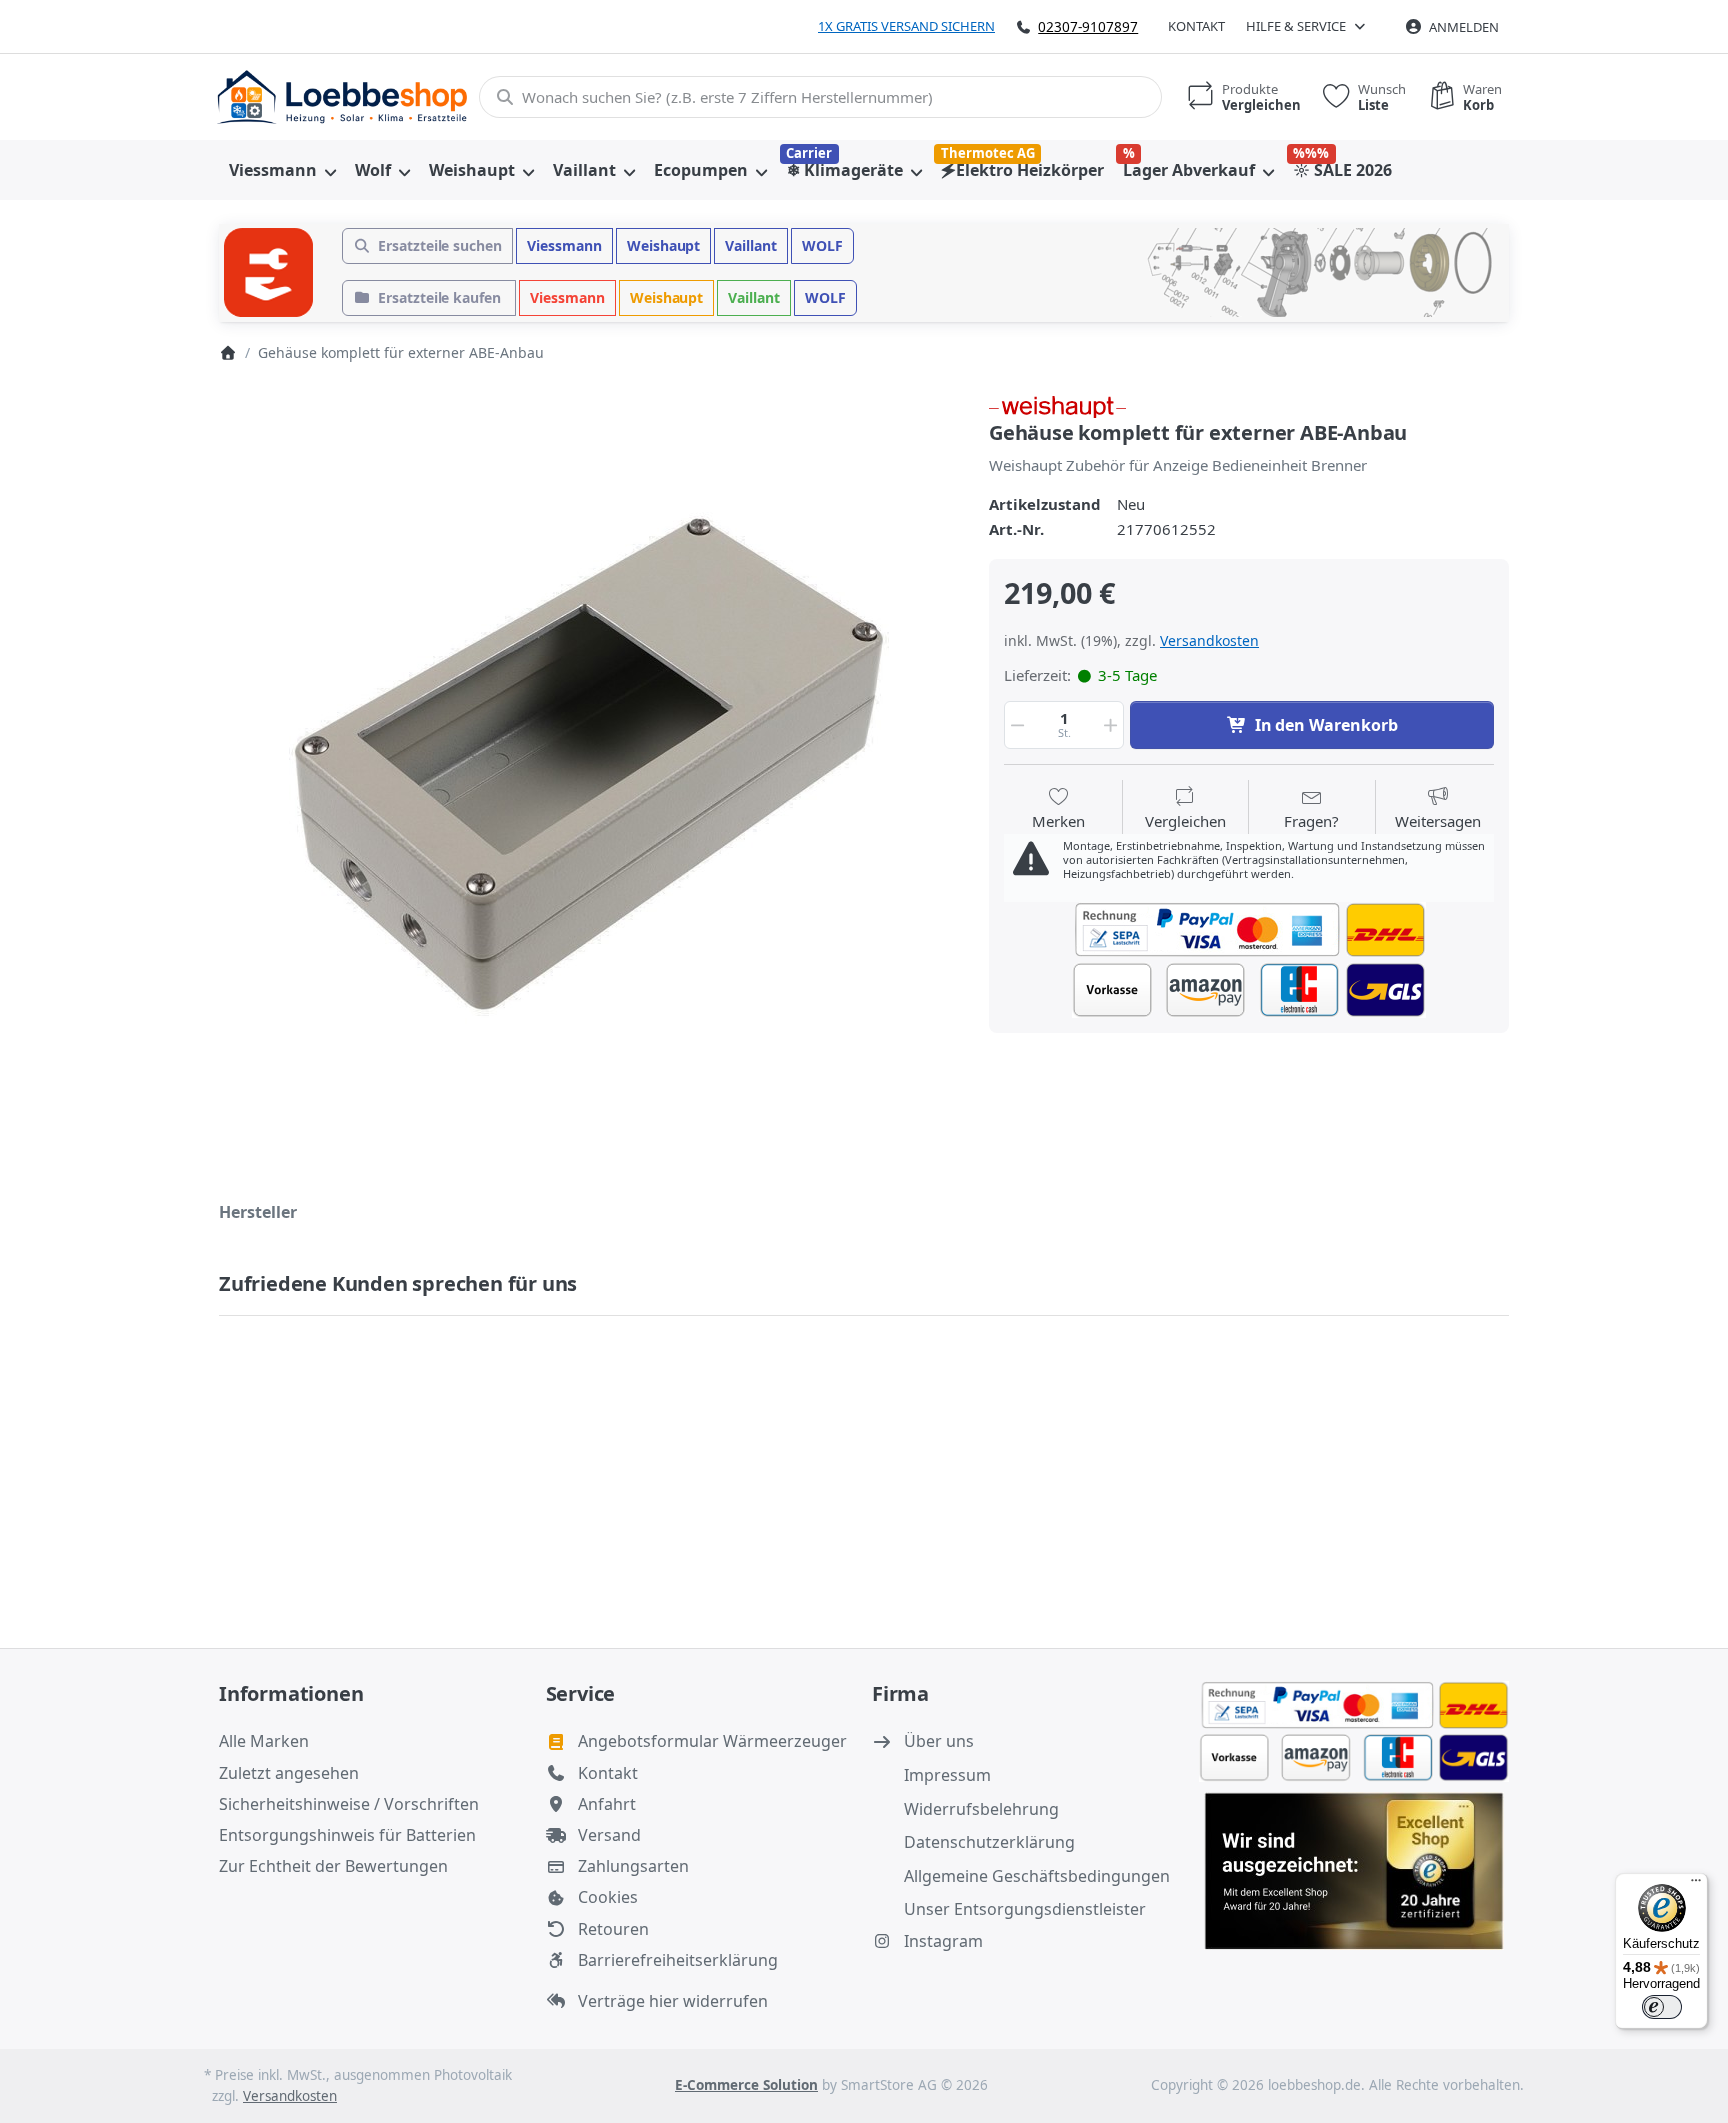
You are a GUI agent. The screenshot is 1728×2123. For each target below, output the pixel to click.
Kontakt (1196, 26)
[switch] (1662, 2007)
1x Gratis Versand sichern (906, 26)
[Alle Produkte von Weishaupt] (1057, 405)
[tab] (258, 1212)
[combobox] (820, 97)
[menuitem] (282, 170)
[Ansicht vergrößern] (589, 764)
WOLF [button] (822, 245)
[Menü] (1696, 1885)
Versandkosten (1209, 640)
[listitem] (589, 764)
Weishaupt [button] (664, 245)
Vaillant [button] (751, 245)
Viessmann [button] (564, 245)
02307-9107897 (1088, 26)
